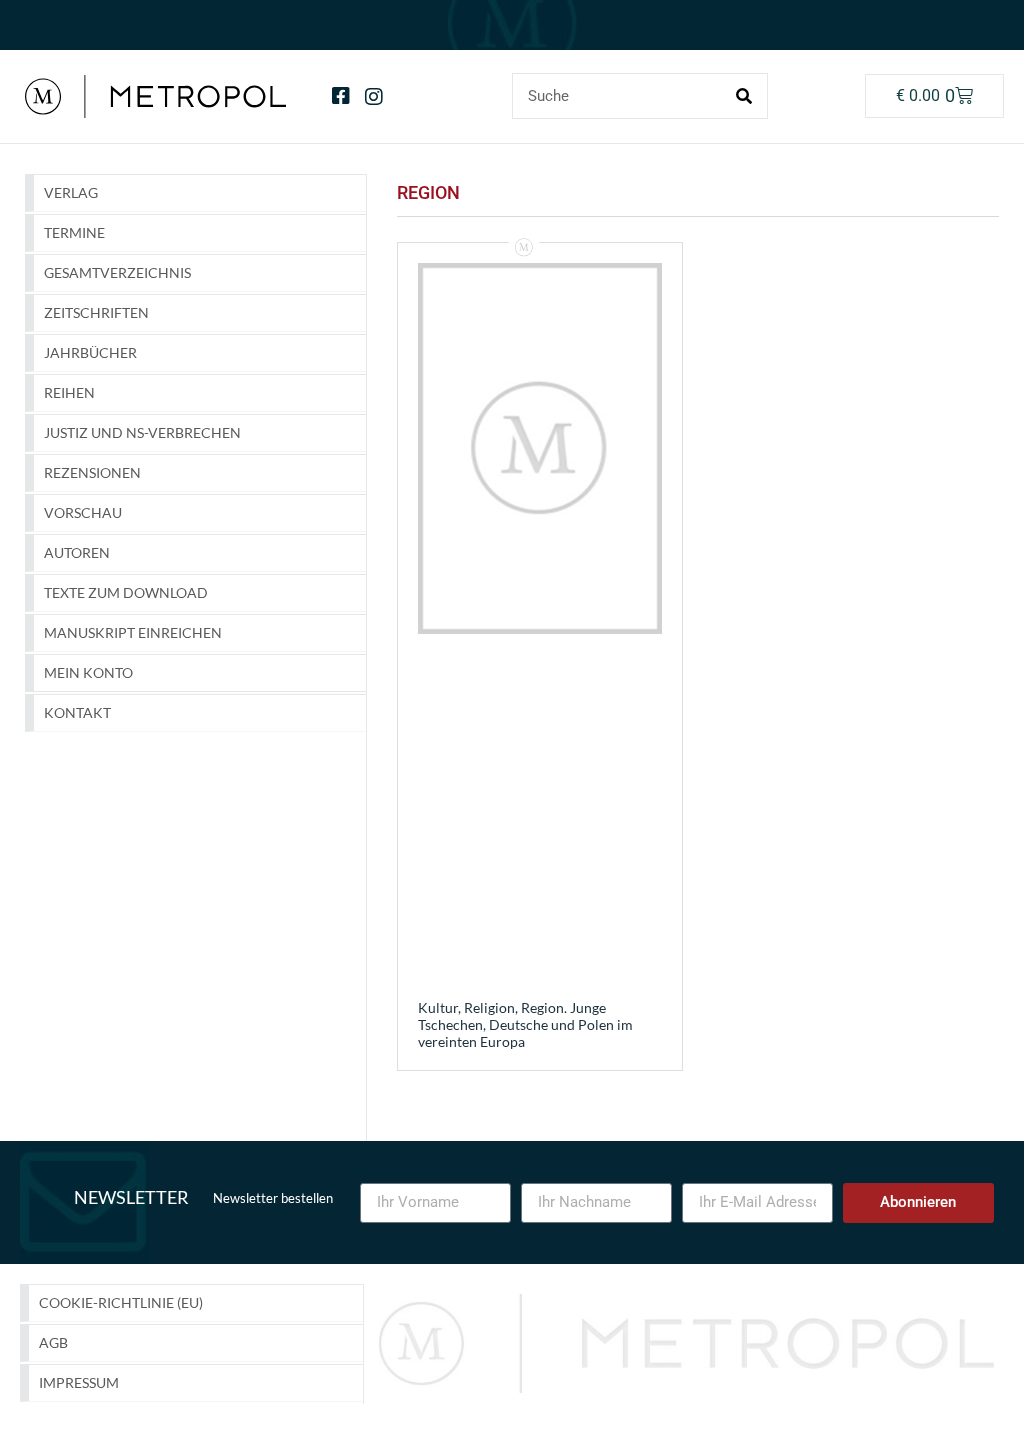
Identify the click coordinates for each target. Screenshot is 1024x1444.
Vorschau (83, 512)
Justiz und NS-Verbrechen (142, 432)
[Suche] (744, 96)
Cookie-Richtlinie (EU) (121, 1302)
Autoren (77, 552)
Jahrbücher (90, 352)
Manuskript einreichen (133, 632)
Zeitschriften (96, 312)
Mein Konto (88, 672)
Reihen (69, 392)
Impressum (79, 1382)
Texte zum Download (126, 592)
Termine (74, 232)
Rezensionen (92, 472)
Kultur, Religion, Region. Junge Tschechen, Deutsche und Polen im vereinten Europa (525, 1024)
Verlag (71, 192)
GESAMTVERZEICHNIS (117, 272)
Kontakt (77, 712)
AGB (53, 1342)
